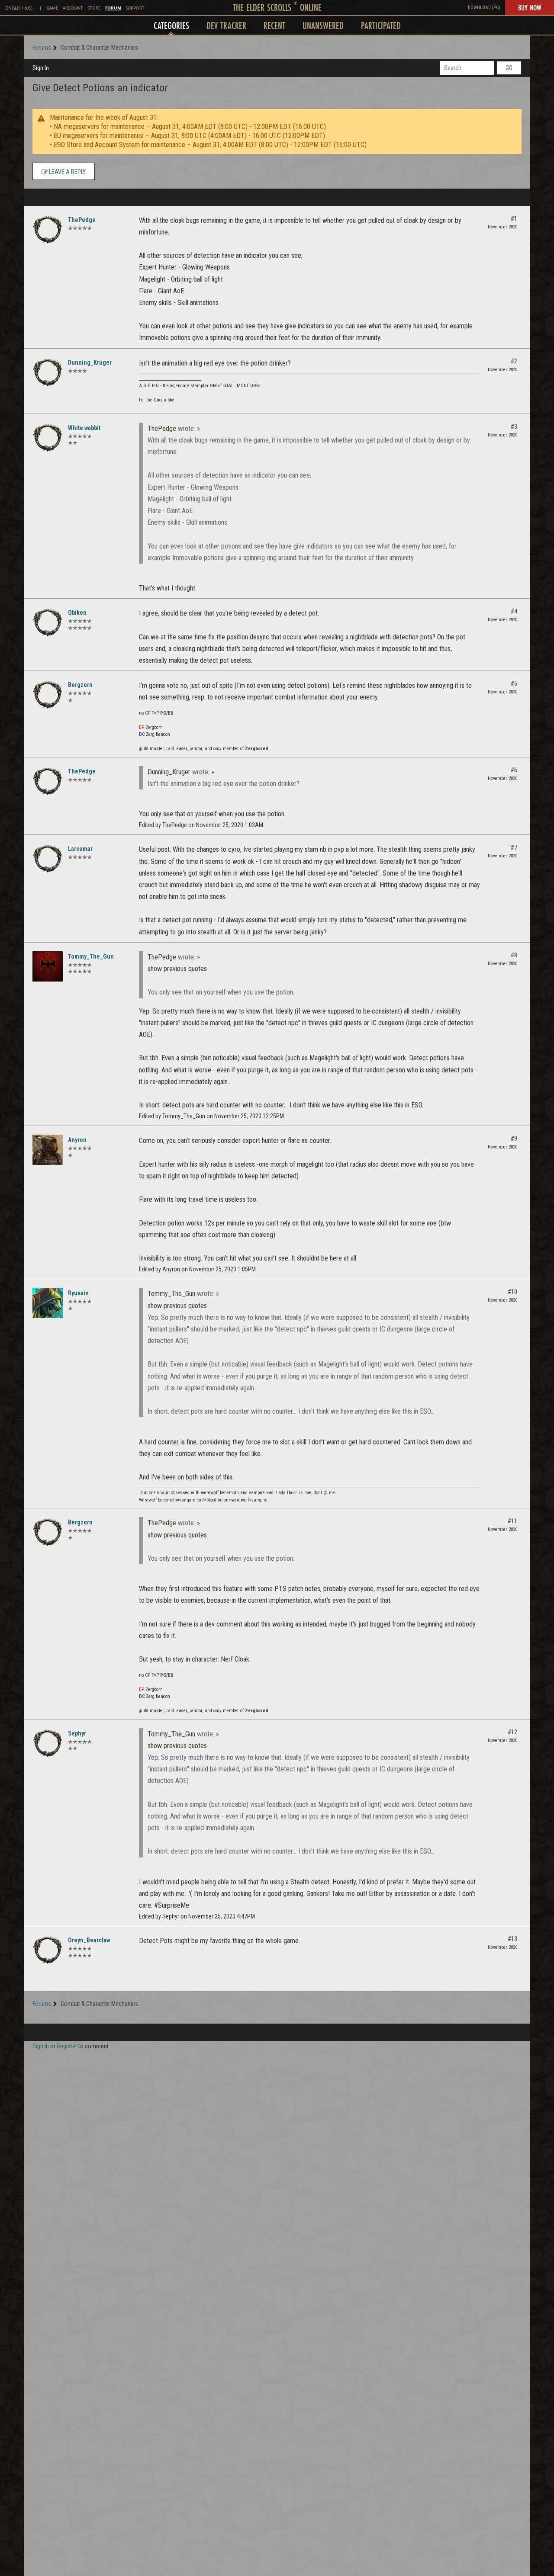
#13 (512, 1939)
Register (67, 2046)
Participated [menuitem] (381, 25)
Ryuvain (78, 1293)
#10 (512, 1292)
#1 (514, 218)
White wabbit (84, 428)
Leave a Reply (67, 172)
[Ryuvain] (48, 1303)
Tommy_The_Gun (91, 956)
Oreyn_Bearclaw (89, 1940)
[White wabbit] (48, 438)
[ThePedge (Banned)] (48, 230)
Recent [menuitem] (274, 25)
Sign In (41, 68)
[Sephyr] (48, 1743)
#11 (512, 1521)
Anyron (77, 1140)
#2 (514, 361)
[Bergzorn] (48, 695)
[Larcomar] (48, 859)
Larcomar (80, 849)
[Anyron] (48, 1150)
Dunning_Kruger (90, 363)
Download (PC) (484, 8)
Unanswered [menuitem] (323, 25)
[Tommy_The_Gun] (48, 966)
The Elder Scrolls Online (277, 7)
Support (135, 8)
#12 (512, 1732)
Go (509, 68)
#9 (514, 1139)
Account (73, 8)
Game (52, 8)
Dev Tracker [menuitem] (226, 25)
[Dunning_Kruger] (48, 372)
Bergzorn (80, 685)
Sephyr (77, 1733)
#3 (514, 427)
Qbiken (77, 613)
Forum (113, 8)
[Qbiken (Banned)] (48, 622)
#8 (514, 955)
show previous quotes (177, 969)
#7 (514, 847)
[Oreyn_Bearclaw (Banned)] (48, 1950)
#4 (514, 611)
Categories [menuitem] (171, 25)
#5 (514, 683)
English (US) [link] (19, 8)
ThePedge (82, 220)
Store (94, 8)
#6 (514, 770)
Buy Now (530, 7)
